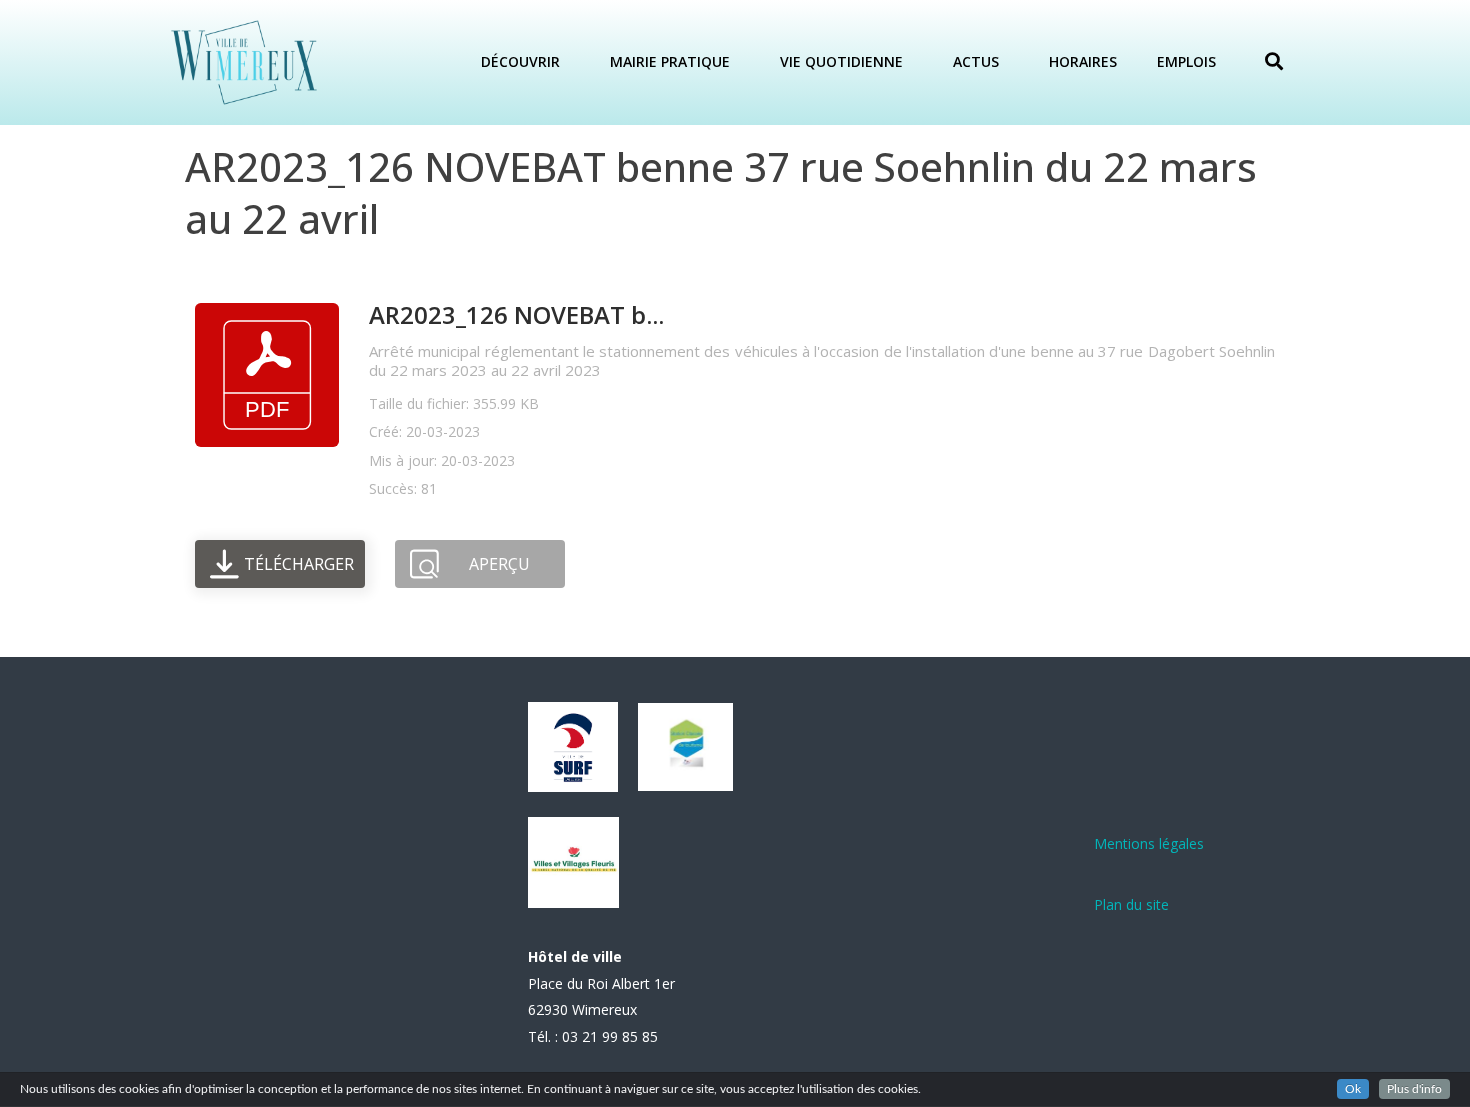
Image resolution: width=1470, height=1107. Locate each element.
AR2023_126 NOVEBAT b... (516, 314)
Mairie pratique (670, 61)
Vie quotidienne (841, 61)
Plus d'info (1414, 1089)
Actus (976, 61)
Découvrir (520, 61)
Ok (1353, 1089)
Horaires (1083, 61)
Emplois (1186, 61)
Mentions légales (1149, 843)
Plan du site (1131, 904)
